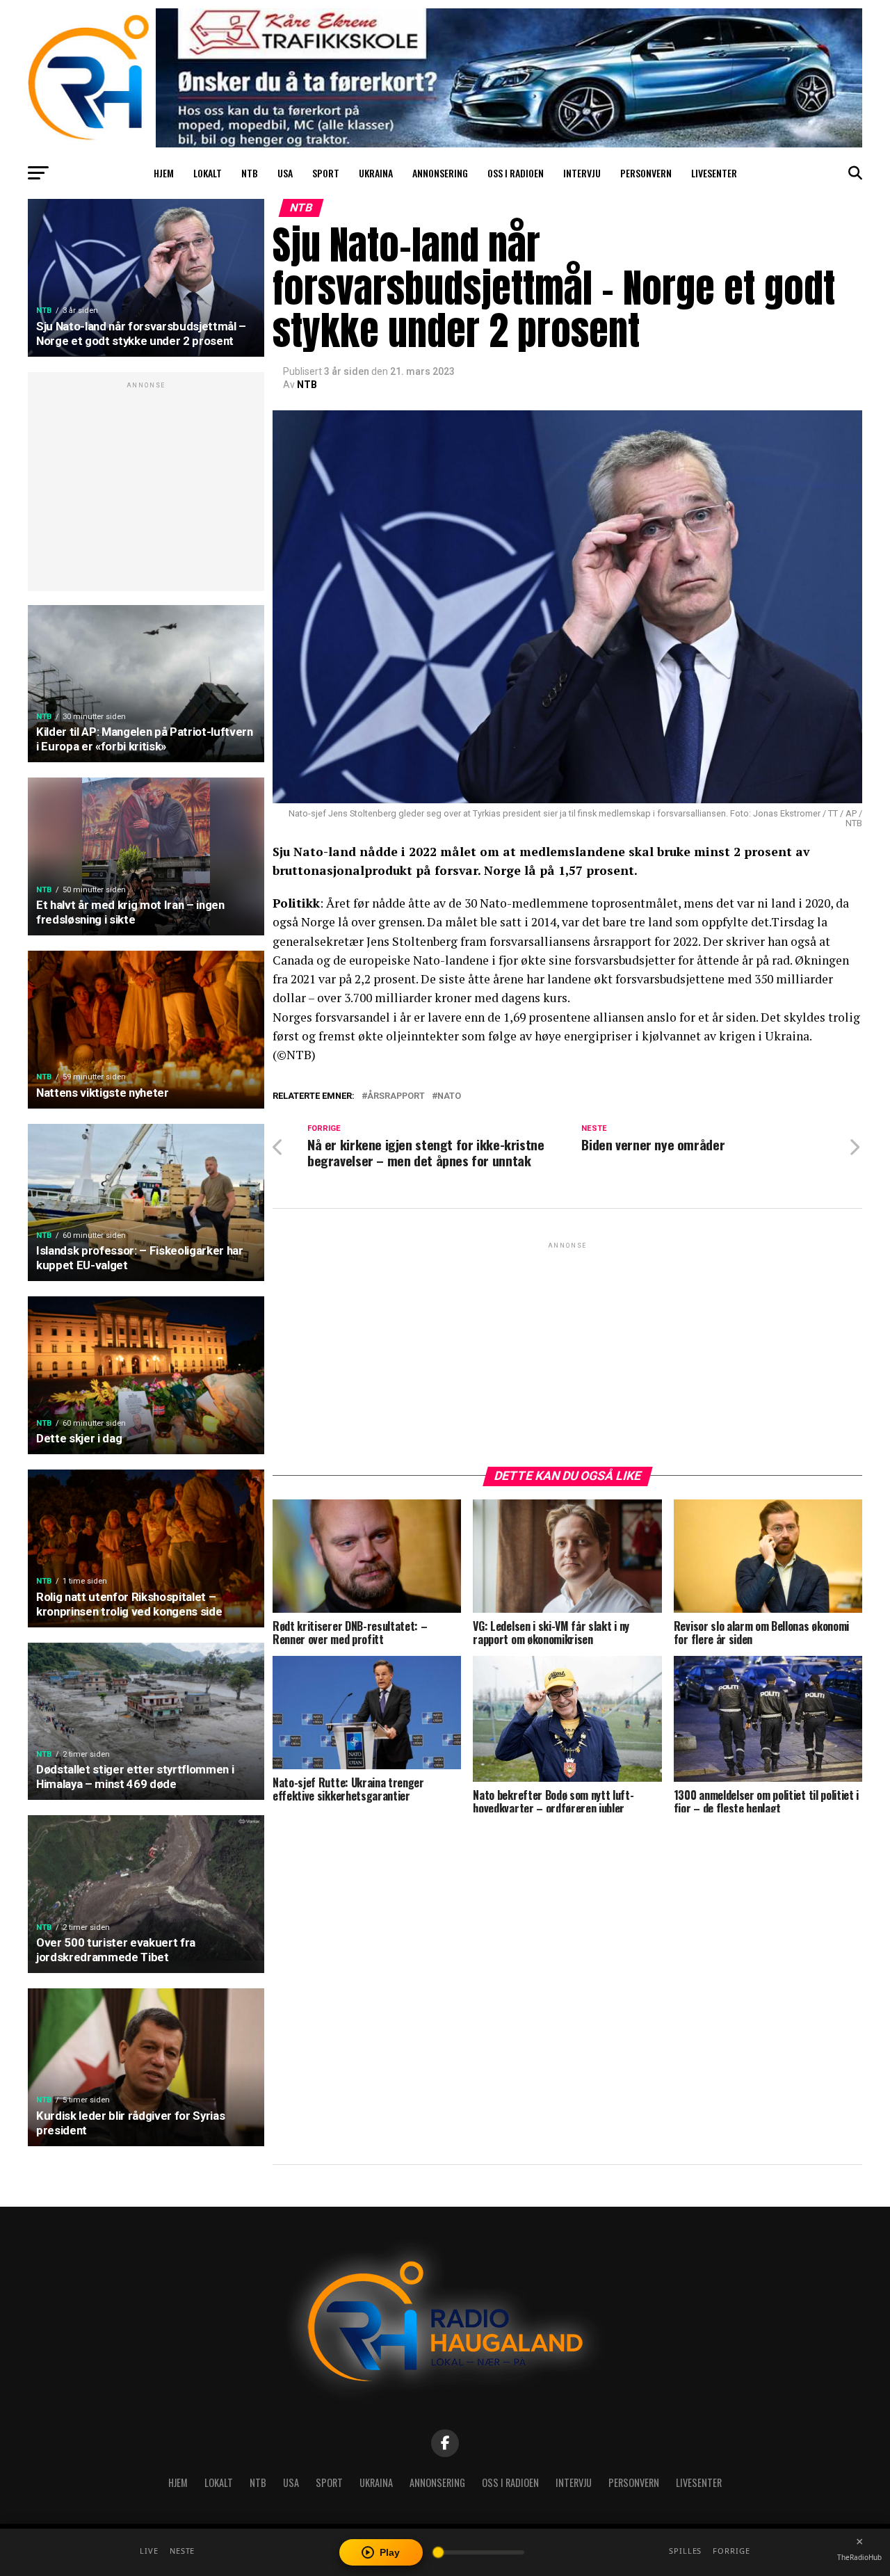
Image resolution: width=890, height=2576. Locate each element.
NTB (250, 173)
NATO (449, 1096)
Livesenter (714, 173)
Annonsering (440, 173)
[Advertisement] (146, 489)
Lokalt (208, 173)
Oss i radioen (516, 173)
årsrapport (396, 1096)
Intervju (582, 173)
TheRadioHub (859, 2557)
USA (285, 173)
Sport (326, 173)
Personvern (646, 173)
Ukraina (376, 173)
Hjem (164, 173)
